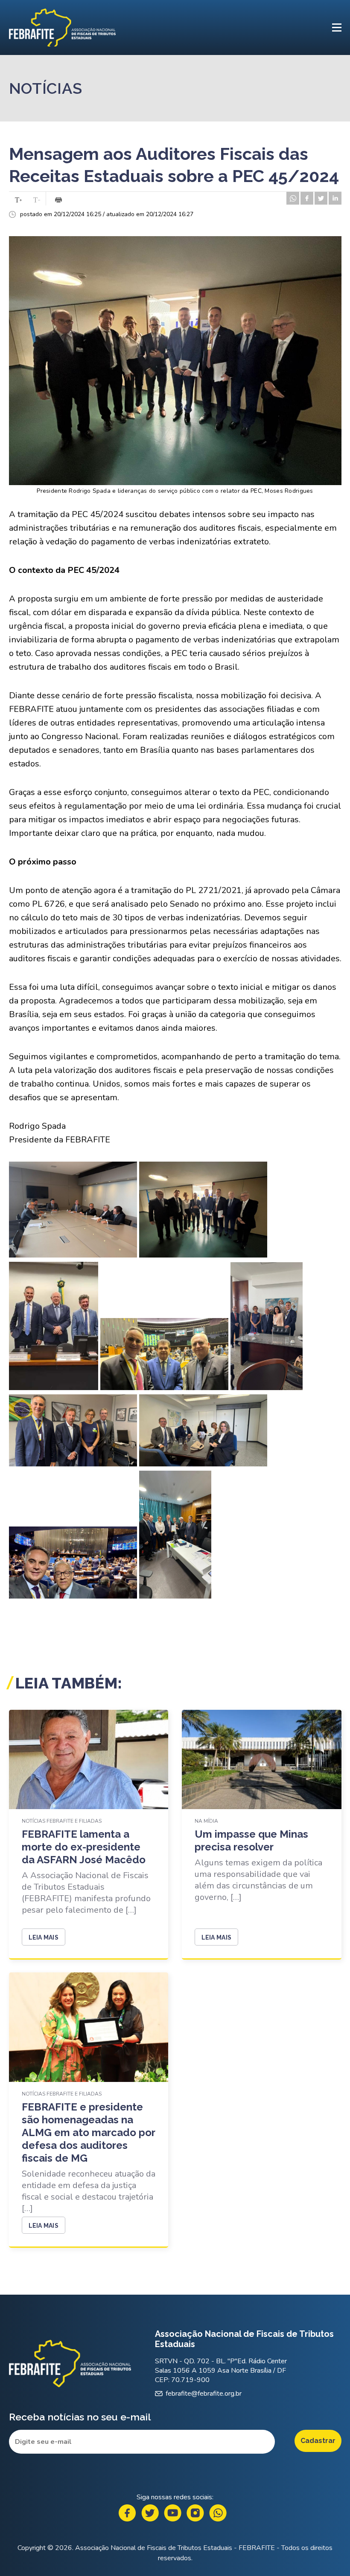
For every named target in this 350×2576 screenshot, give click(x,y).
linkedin (335, 198)
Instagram (195, 2513)
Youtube (173, 2513)
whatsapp (293, 198)
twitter (321, 198)
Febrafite (62, 27)
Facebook (127, 2513)
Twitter (150, 2513)
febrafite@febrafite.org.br (204, 2394)
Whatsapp (218, 2513)
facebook (307, 198)
